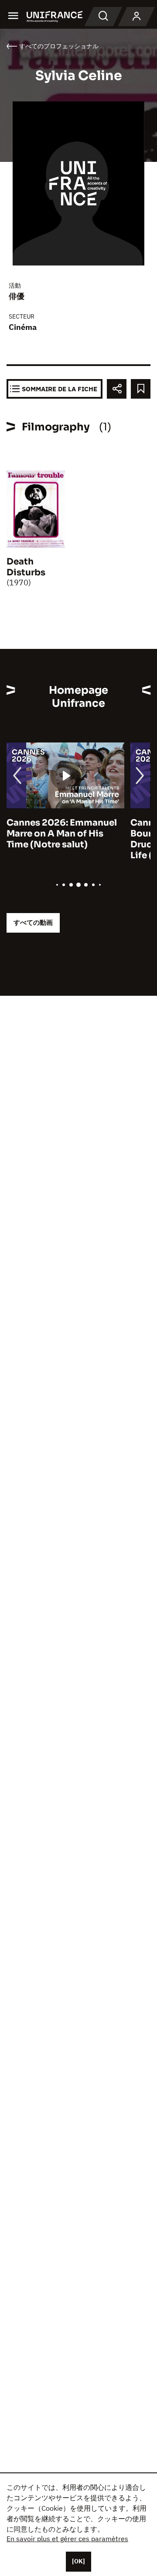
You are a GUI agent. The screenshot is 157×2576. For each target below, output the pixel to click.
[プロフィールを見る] (137, 17)
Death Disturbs (26, 567)
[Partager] (117, 389)
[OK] (78, 2561)
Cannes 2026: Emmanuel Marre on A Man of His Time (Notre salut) (62, 834)
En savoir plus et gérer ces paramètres (67, 2539)
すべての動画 (33, 922)
